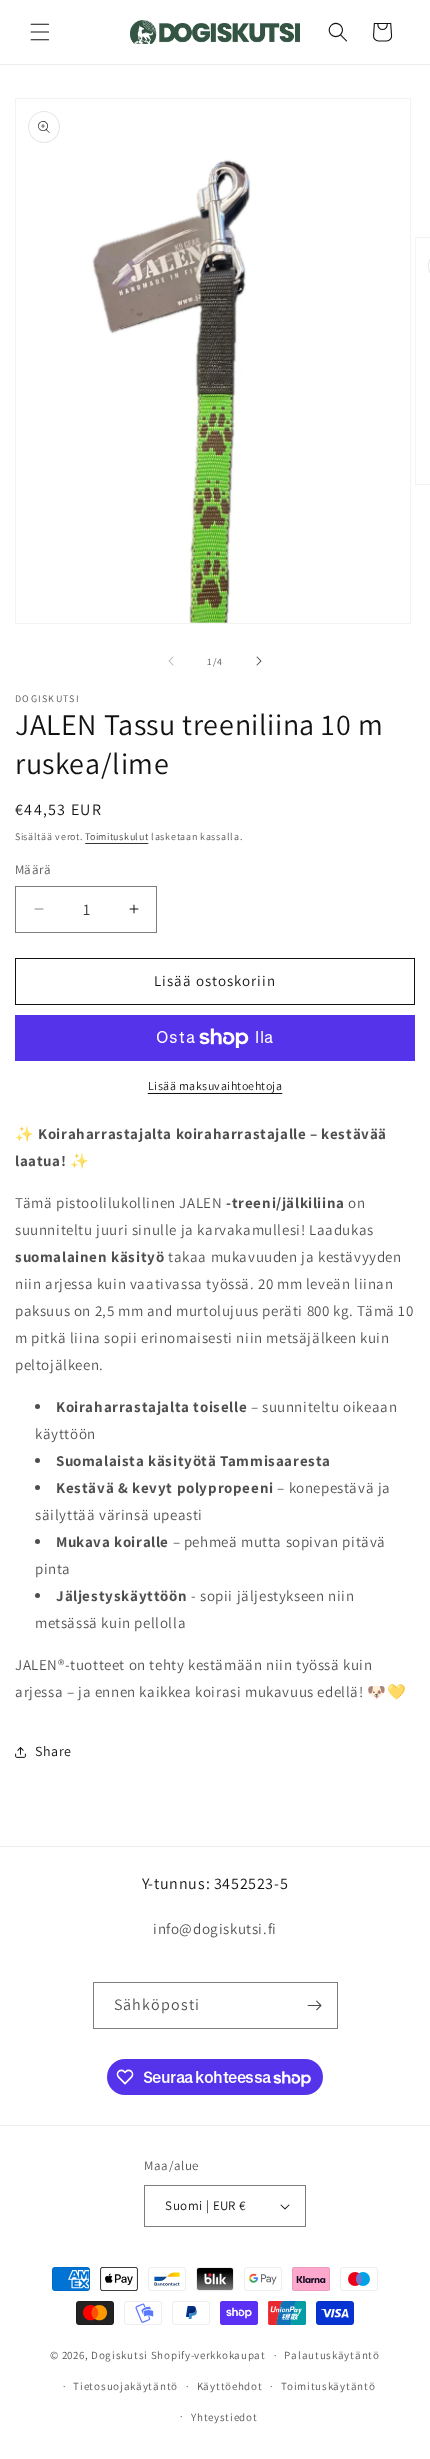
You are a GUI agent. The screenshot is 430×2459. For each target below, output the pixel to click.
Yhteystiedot (224, 2417)
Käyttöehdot (230, 2386)
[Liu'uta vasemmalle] (171, 661)
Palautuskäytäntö (331, 2355)
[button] (40, 32)
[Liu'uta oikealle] (259, 661)
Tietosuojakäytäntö (125, 2386)
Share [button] (53, 1751)
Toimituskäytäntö (328, 2386)
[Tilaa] (315, 2005)
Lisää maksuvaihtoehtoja (215, 1085)
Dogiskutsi (119, 2355)
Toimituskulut (116, 836)
